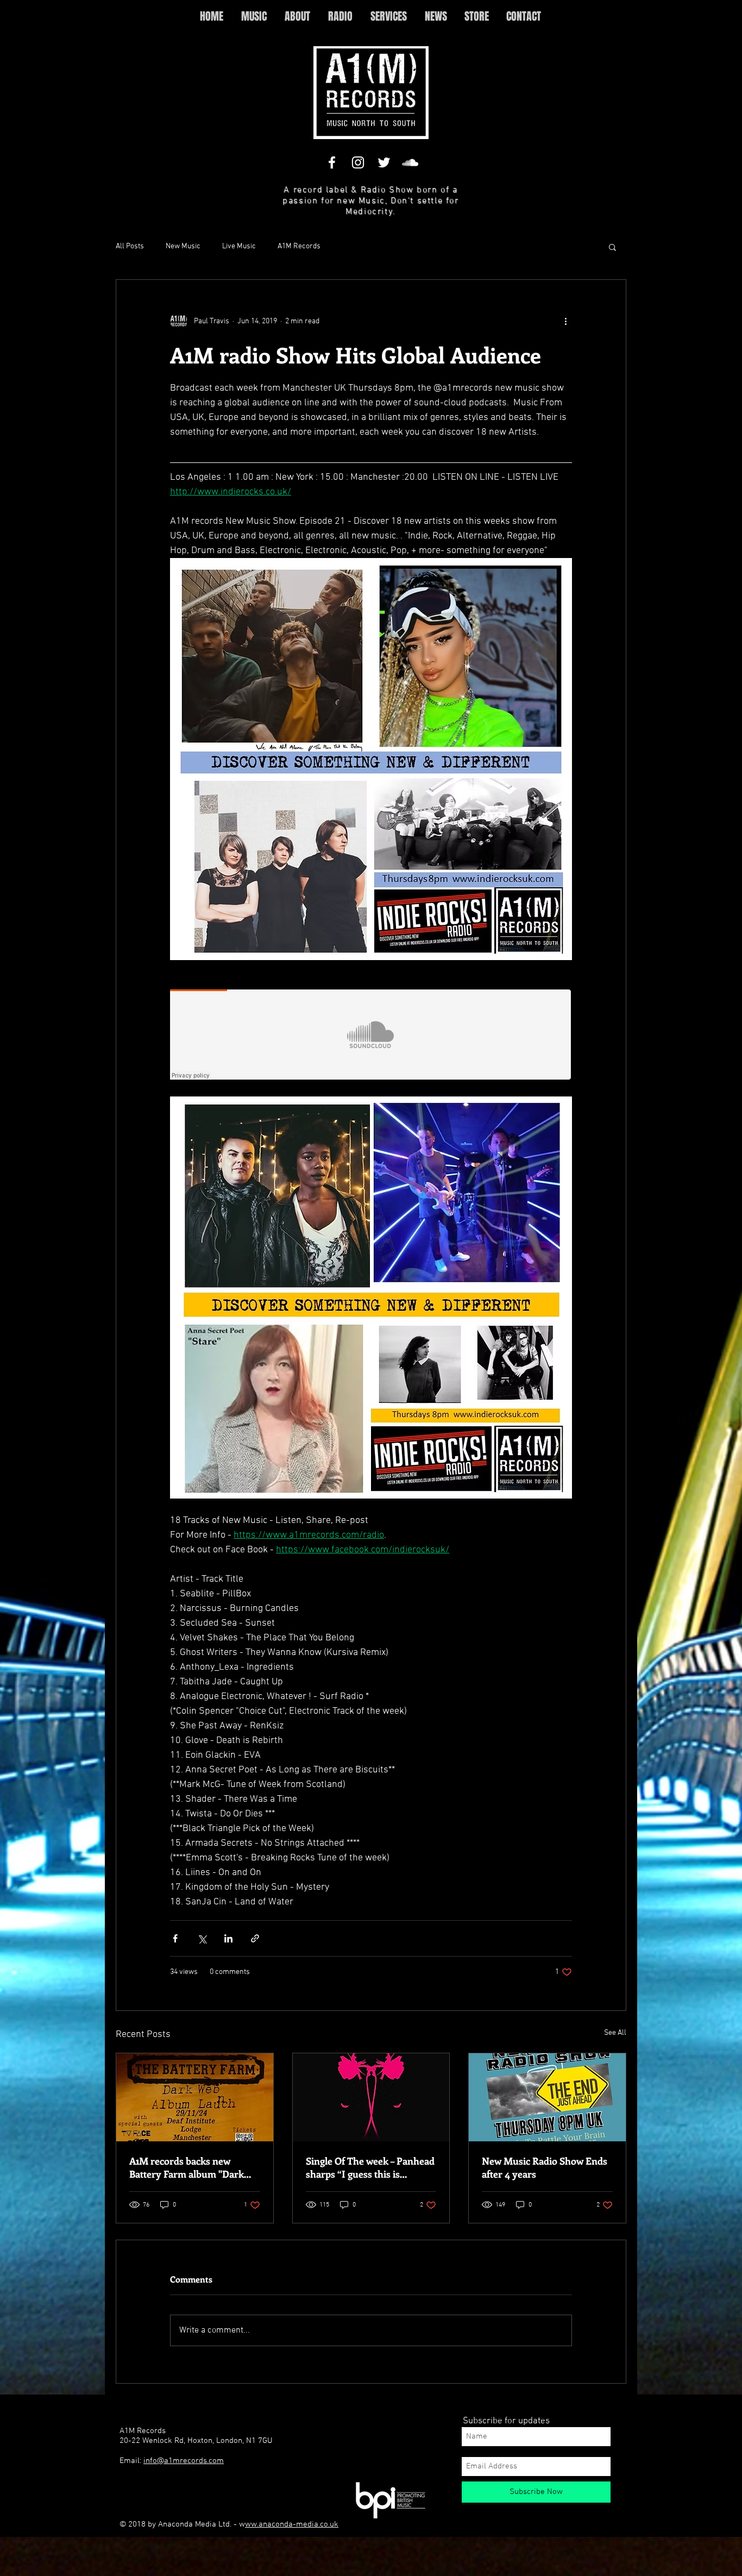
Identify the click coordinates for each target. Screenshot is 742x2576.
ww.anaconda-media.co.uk (292, 2524)
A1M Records (299, 246)
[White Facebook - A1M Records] (332, 162)
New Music (183, 246)
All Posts (130, 246)
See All (615, 2033)
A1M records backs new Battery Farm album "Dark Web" (187, 2167)
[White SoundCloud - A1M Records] (410, 162)
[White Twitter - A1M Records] (384, 162)
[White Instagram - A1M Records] (358, 162)
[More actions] (565, 321)
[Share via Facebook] (175, 1938)
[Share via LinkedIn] (228, 1938)
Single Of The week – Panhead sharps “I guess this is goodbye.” (370, 2167)
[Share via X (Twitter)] (202, 1938)
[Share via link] (255, 1938)
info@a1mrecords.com (184, 2461)
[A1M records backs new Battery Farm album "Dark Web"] (195, 2097)
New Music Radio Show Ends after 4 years (545, 2167)
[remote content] (371, 1036)
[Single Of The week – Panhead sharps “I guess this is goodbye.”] (371, 2097)
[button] (612, 247)
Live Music (239, 246)
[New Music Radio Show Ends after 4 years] (547, 2097)
